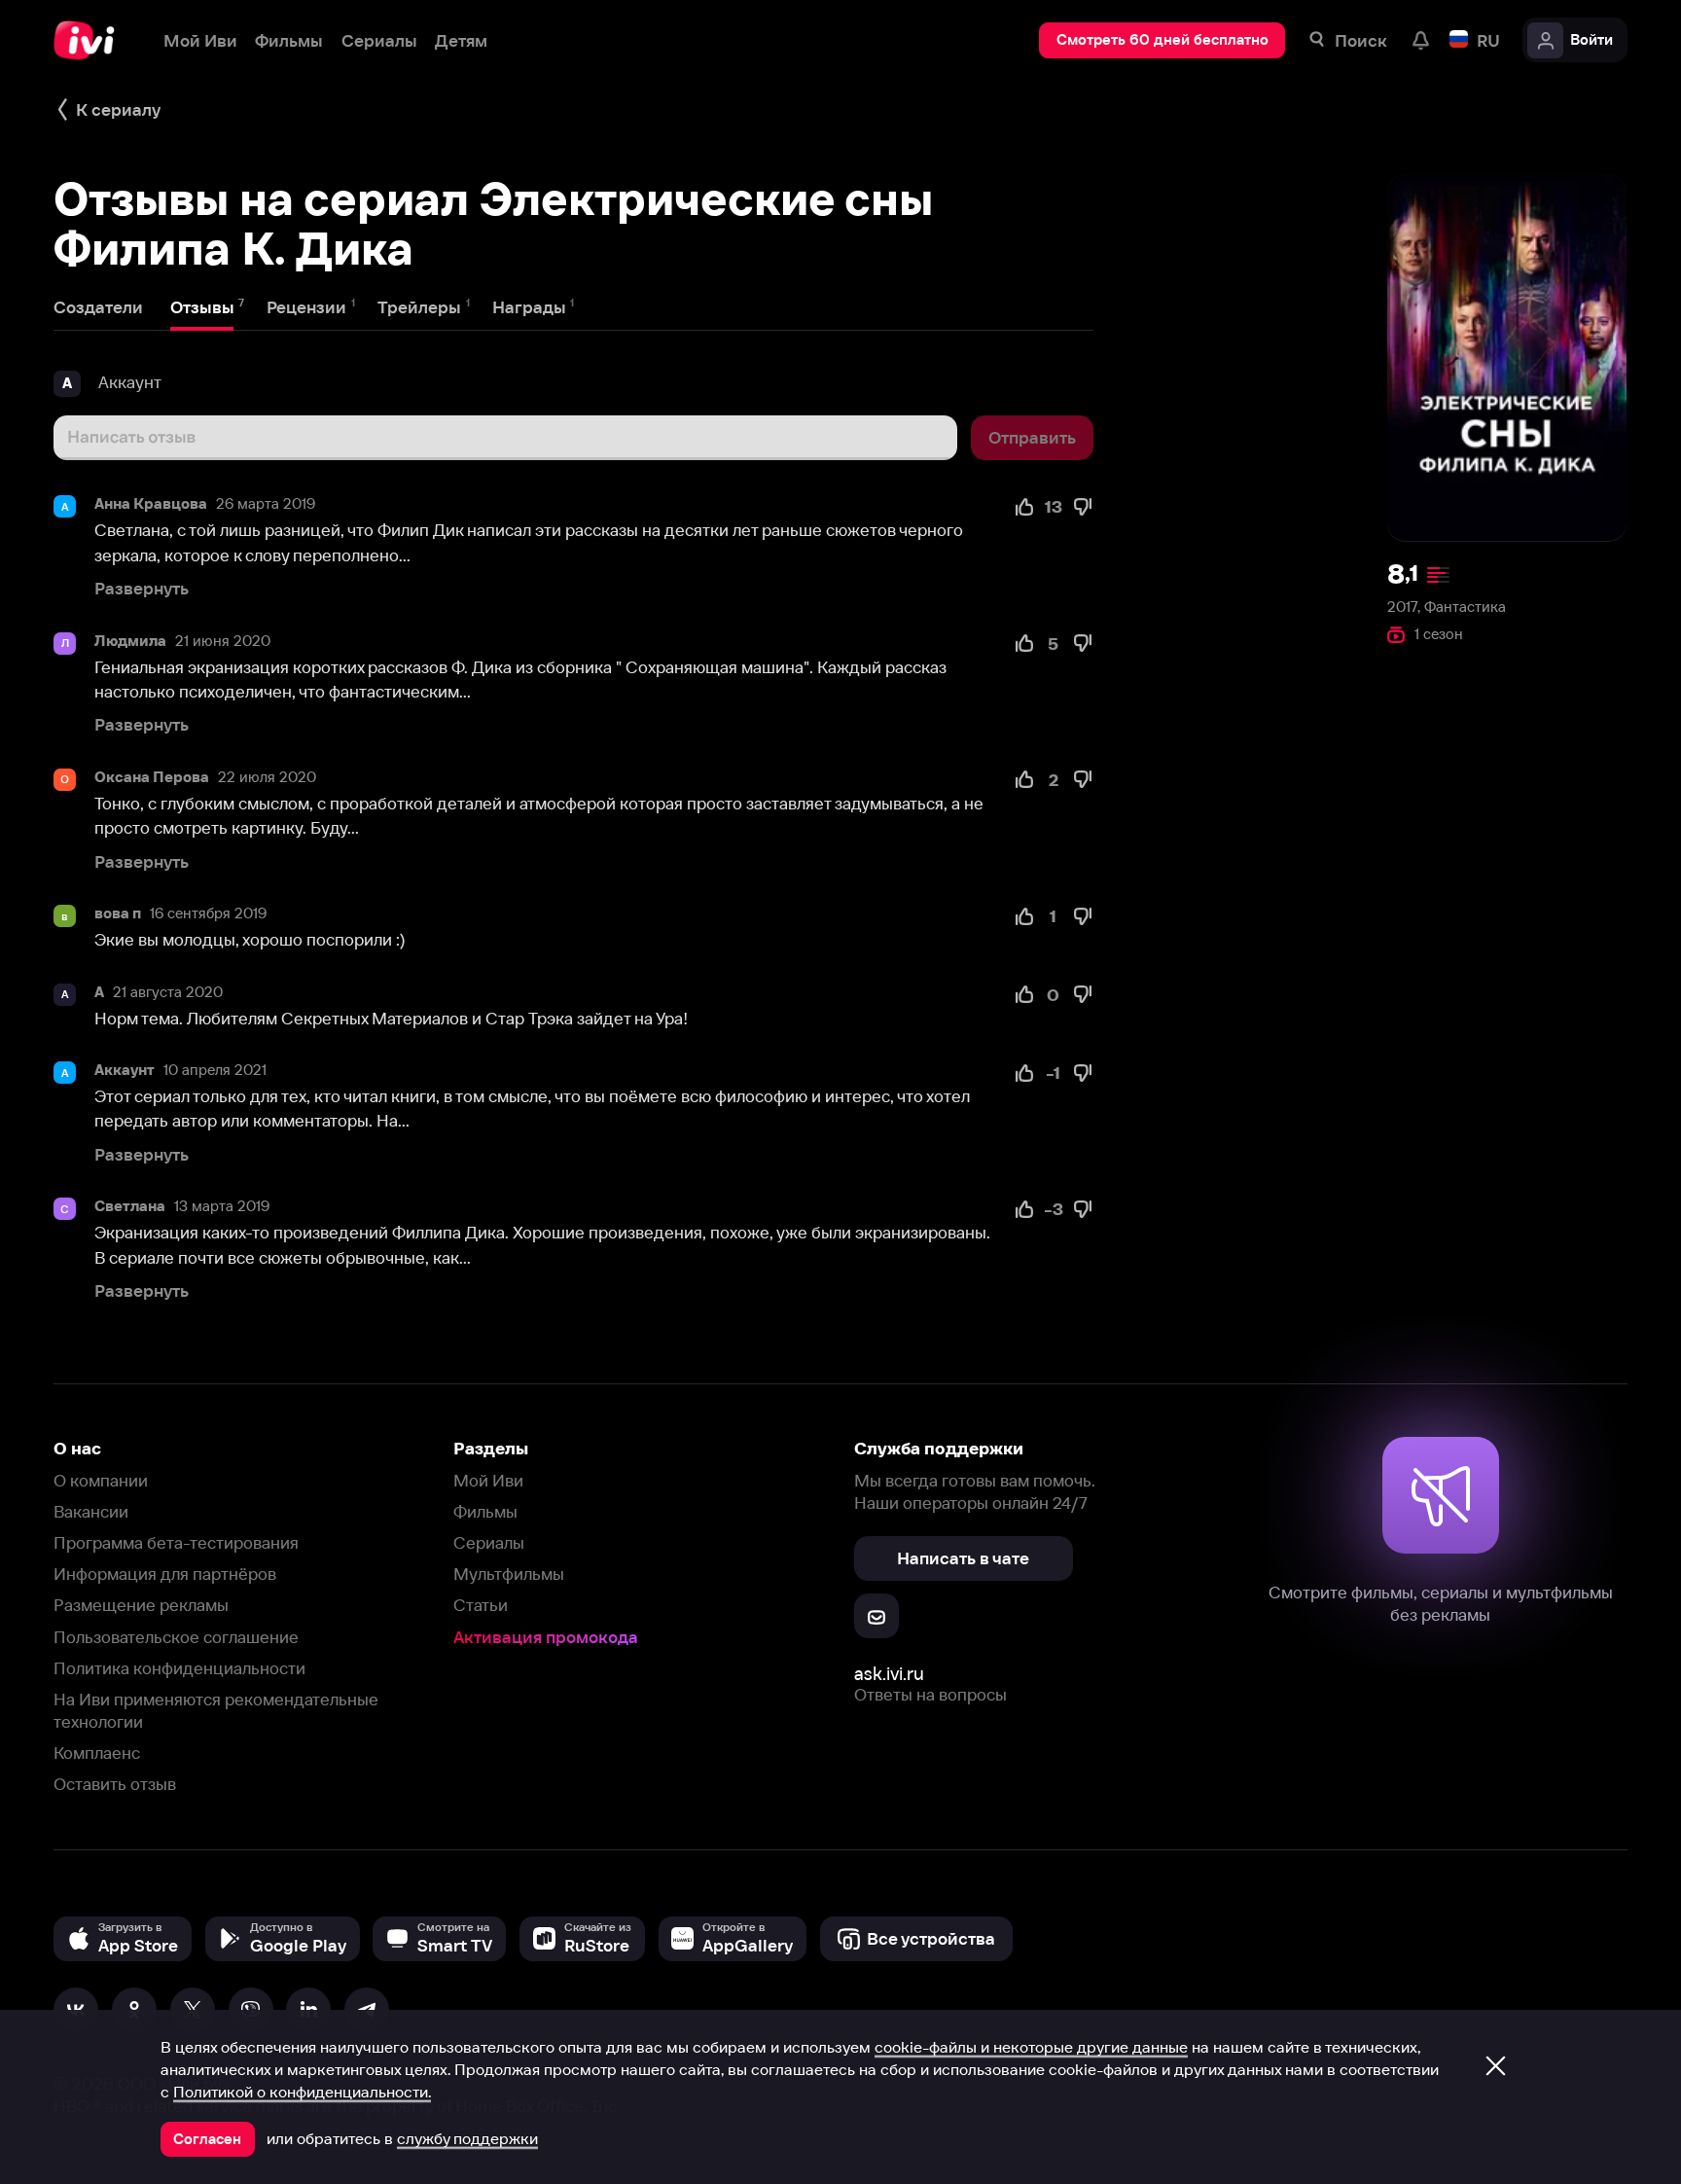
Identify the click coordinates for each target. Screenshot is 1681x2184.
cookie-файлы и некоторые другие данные (1031, 2047)
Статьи (481, 1605)
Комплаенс (97, 1753)
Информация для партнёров (165, 1574)
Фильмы (485, 1511)
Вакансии (91, 1511)
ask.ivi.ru (889, 1674)
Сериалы (489, 1542)
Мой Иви (488, 1480)
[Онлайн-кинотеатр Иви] (90, 40)
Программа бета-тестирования (176, 1542)
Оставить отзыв (115, 1784)
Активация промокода (546, 1637)
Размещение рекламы (141, 1605)
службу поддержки (467, 2138)
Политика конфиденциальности (179, 1668)
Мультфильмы (509, 1574)
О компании (101, 1480)
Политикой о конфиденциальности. (302, 2092)
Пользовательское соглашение (176, 1637)
